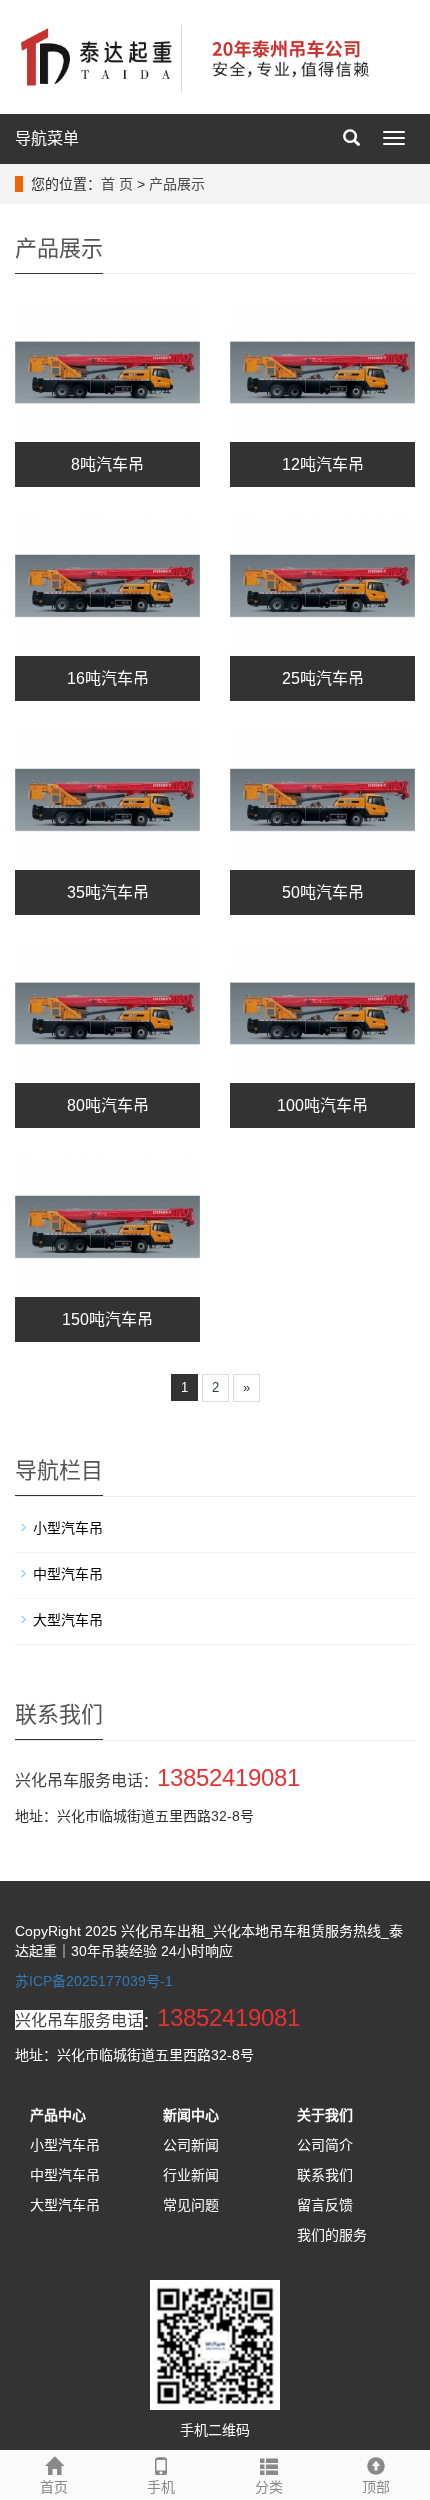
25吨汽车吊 (323, 678)
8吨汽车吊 (107, 464)
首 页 (117, 184)
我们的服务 (332, 2235)
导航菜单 (47, 138)
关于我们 (325, 2115)
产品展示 (177, 184)
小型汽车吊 (68, 1528)
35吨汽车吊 (108, 892)
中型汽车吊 (68, 1574)
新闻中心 (191, 2115)
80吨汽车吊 (108, 1105)
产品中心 (58, 2115)
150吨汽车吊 (107, 1319)
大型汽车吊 (68, 1620)
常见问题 (191, 2205)
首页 (54, 2487)
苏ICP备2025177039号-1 (94, 1981)
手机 (161, 2487)
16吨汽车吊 (108, 678)
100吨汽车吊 (322, 1105)
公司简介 (325, 2145)
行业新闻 (191, 2175)
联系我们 (325, 2175)
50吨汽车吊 (323, 892)
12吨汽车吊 (323, 464)
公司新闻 (191, 2145)
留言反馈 (325, 2205)
